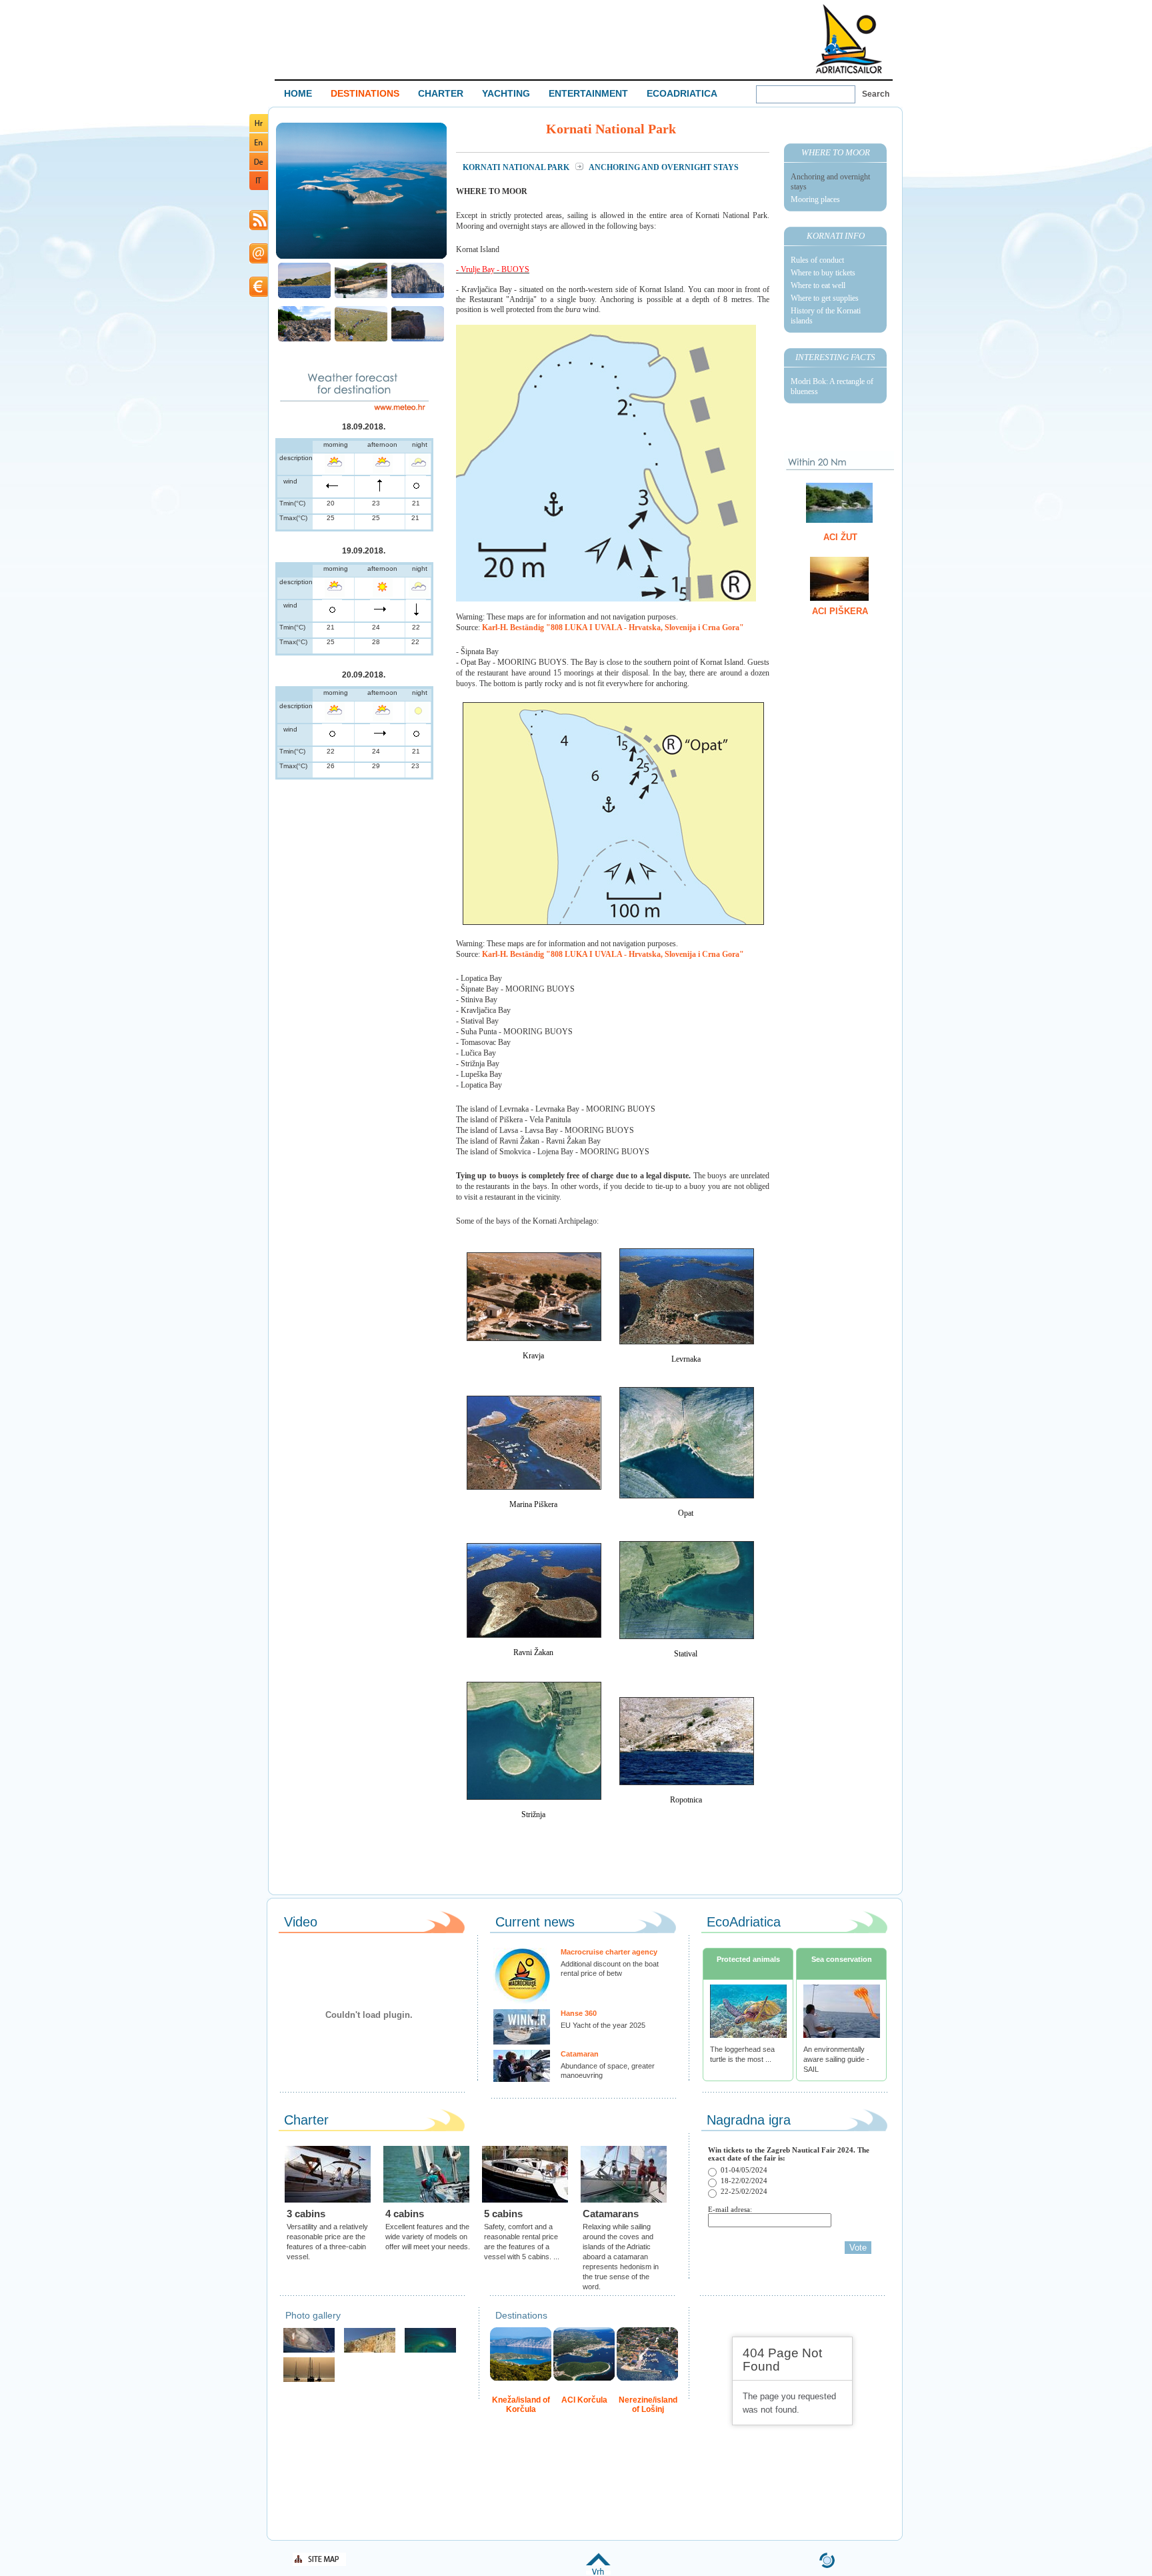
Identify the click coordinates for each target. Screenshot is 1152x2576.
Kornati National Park (517, 167)
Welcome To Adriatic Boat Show (849, 38)
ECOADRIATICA (682, 93)
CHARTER (441, 93)
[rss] (259, 228)
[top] (598, 2572)
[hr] (259, 130)
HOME (298, 93)
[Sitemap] (319, 2564)
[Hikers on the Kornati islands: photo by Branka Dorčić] (361, 340)
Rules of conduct (817, 260)
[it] (259, 188)
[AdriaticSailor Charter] (309, 2380)
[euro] (259, 294)
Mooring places (815, 199)
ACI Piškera (840, 611)
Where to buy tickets (823, 273)
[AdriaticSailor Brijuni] (430, 2351)
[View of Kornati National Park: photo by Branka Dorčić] (304, 296)
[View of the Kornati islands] (361, 257)
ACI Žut (840, 537)
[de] (259, 168)
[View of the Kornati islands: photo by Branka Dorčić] (304, 340)
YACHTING (506, 93)
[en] (259, 149)
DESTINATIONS (365, 93)
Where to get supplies (825, 298)
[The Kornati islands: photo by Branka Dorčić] (361, 296)
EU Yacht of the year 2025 (603, 2025)
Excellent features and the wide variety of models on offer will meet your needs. (428, 2237)
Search (876, 94)
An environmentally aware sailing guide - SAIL (836, 2059)
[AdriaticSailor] (309, 2351)
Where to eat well (818, 285)
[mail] (259, 261)
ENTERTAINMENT (588, 93)
